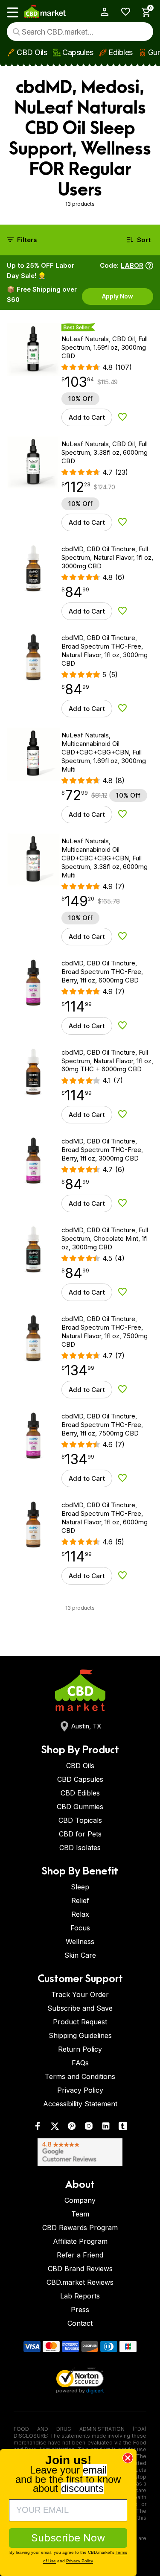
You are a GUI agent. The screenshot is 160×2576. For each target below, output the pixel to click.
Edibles (121, 52)
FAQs (80, 2063)
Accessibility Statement (80, 2104)
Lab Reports (80, 2296)
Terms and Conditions (80, 2076)
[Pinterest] (72, 2128)
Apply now (118, 296)
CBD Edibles (80, 1793)
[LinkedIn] (106, 2128)
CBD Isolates (80, 1848)
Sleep (80, 1887)
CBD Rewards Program (80, 2228)
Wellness (80, 1942)
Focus (80, 1928)
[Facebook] (38, 2128)
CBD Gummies (80, 1807)
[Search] (16, 32)
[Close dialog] (128, 2458)
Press (80, 2310)
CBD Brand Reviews (80, 2269)
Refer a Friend (80, 2255)
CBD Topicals (80, 1820)
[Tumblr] (123, 2128)
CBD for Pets (80, 1834)
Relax (80, 1914)
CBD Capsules (80, 1779)
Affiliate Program (80, 2241)
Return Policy (80, 2049)
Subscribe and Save (80, 2008)
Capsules (78, 52)
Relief (80, 1901)
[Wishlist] (123, 12)
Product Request (80, 2022)
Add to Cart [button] (87, 417)
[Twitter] (55, 2128)
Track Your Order (80, 1994)
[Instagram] (89, 2128)
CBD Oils (32, 52)
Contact (80, 2323)
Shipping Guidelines (80, 2035)
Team (80, 2214)
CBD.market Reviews (80, 2282)
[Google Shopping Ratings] (80, 2152)
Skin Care (80, 1955)
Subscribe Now (68, 2538)
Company (80, 2200)
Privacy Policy (80, 2090)
